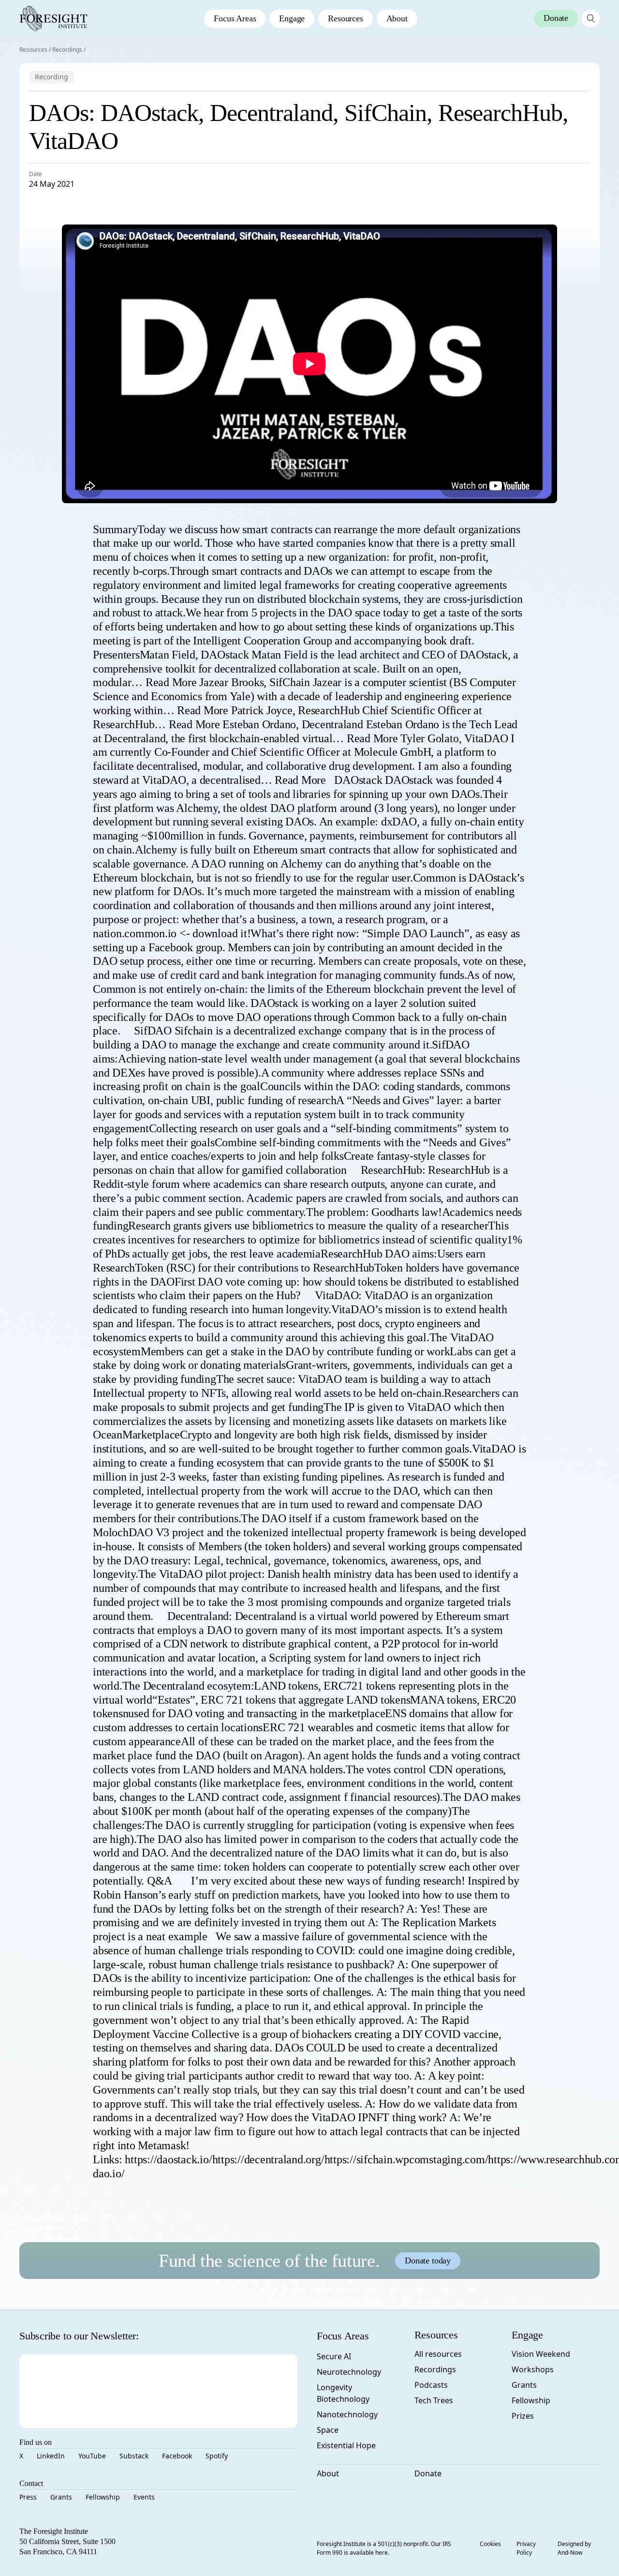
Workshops (533, 2369)
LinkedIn (51, 2456)
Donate (428, 2473)
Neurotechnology (349, 2372)
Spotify (217, 2456)
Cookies (490, 2544)
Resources (345, 18)
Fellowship (103, 2497)
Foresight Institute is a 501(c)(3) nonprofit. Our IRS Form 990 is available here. (384, 2548)
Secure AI (334, 2356)
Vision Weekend (541, 2354)
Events (144, 2497)
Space (328, 2430)
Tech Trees (434, 2400)
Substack (134, 2456)
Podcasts (431, 2385)
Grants (61, 2497)
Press (28, 2497)
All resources (438, 2354)
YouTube (92, 2456)
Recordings (67, 50)
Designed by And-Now (574, 2548)
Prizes (523, 2416)
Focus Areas (235, 18)
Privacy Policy (526, 2548)
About (397, 18)
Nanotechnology (347, 2414)
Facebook (177, 2456)
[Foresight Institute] (53, 18)
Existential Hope (346, 2445)
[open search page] (591, 18)
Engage (292, 18)
